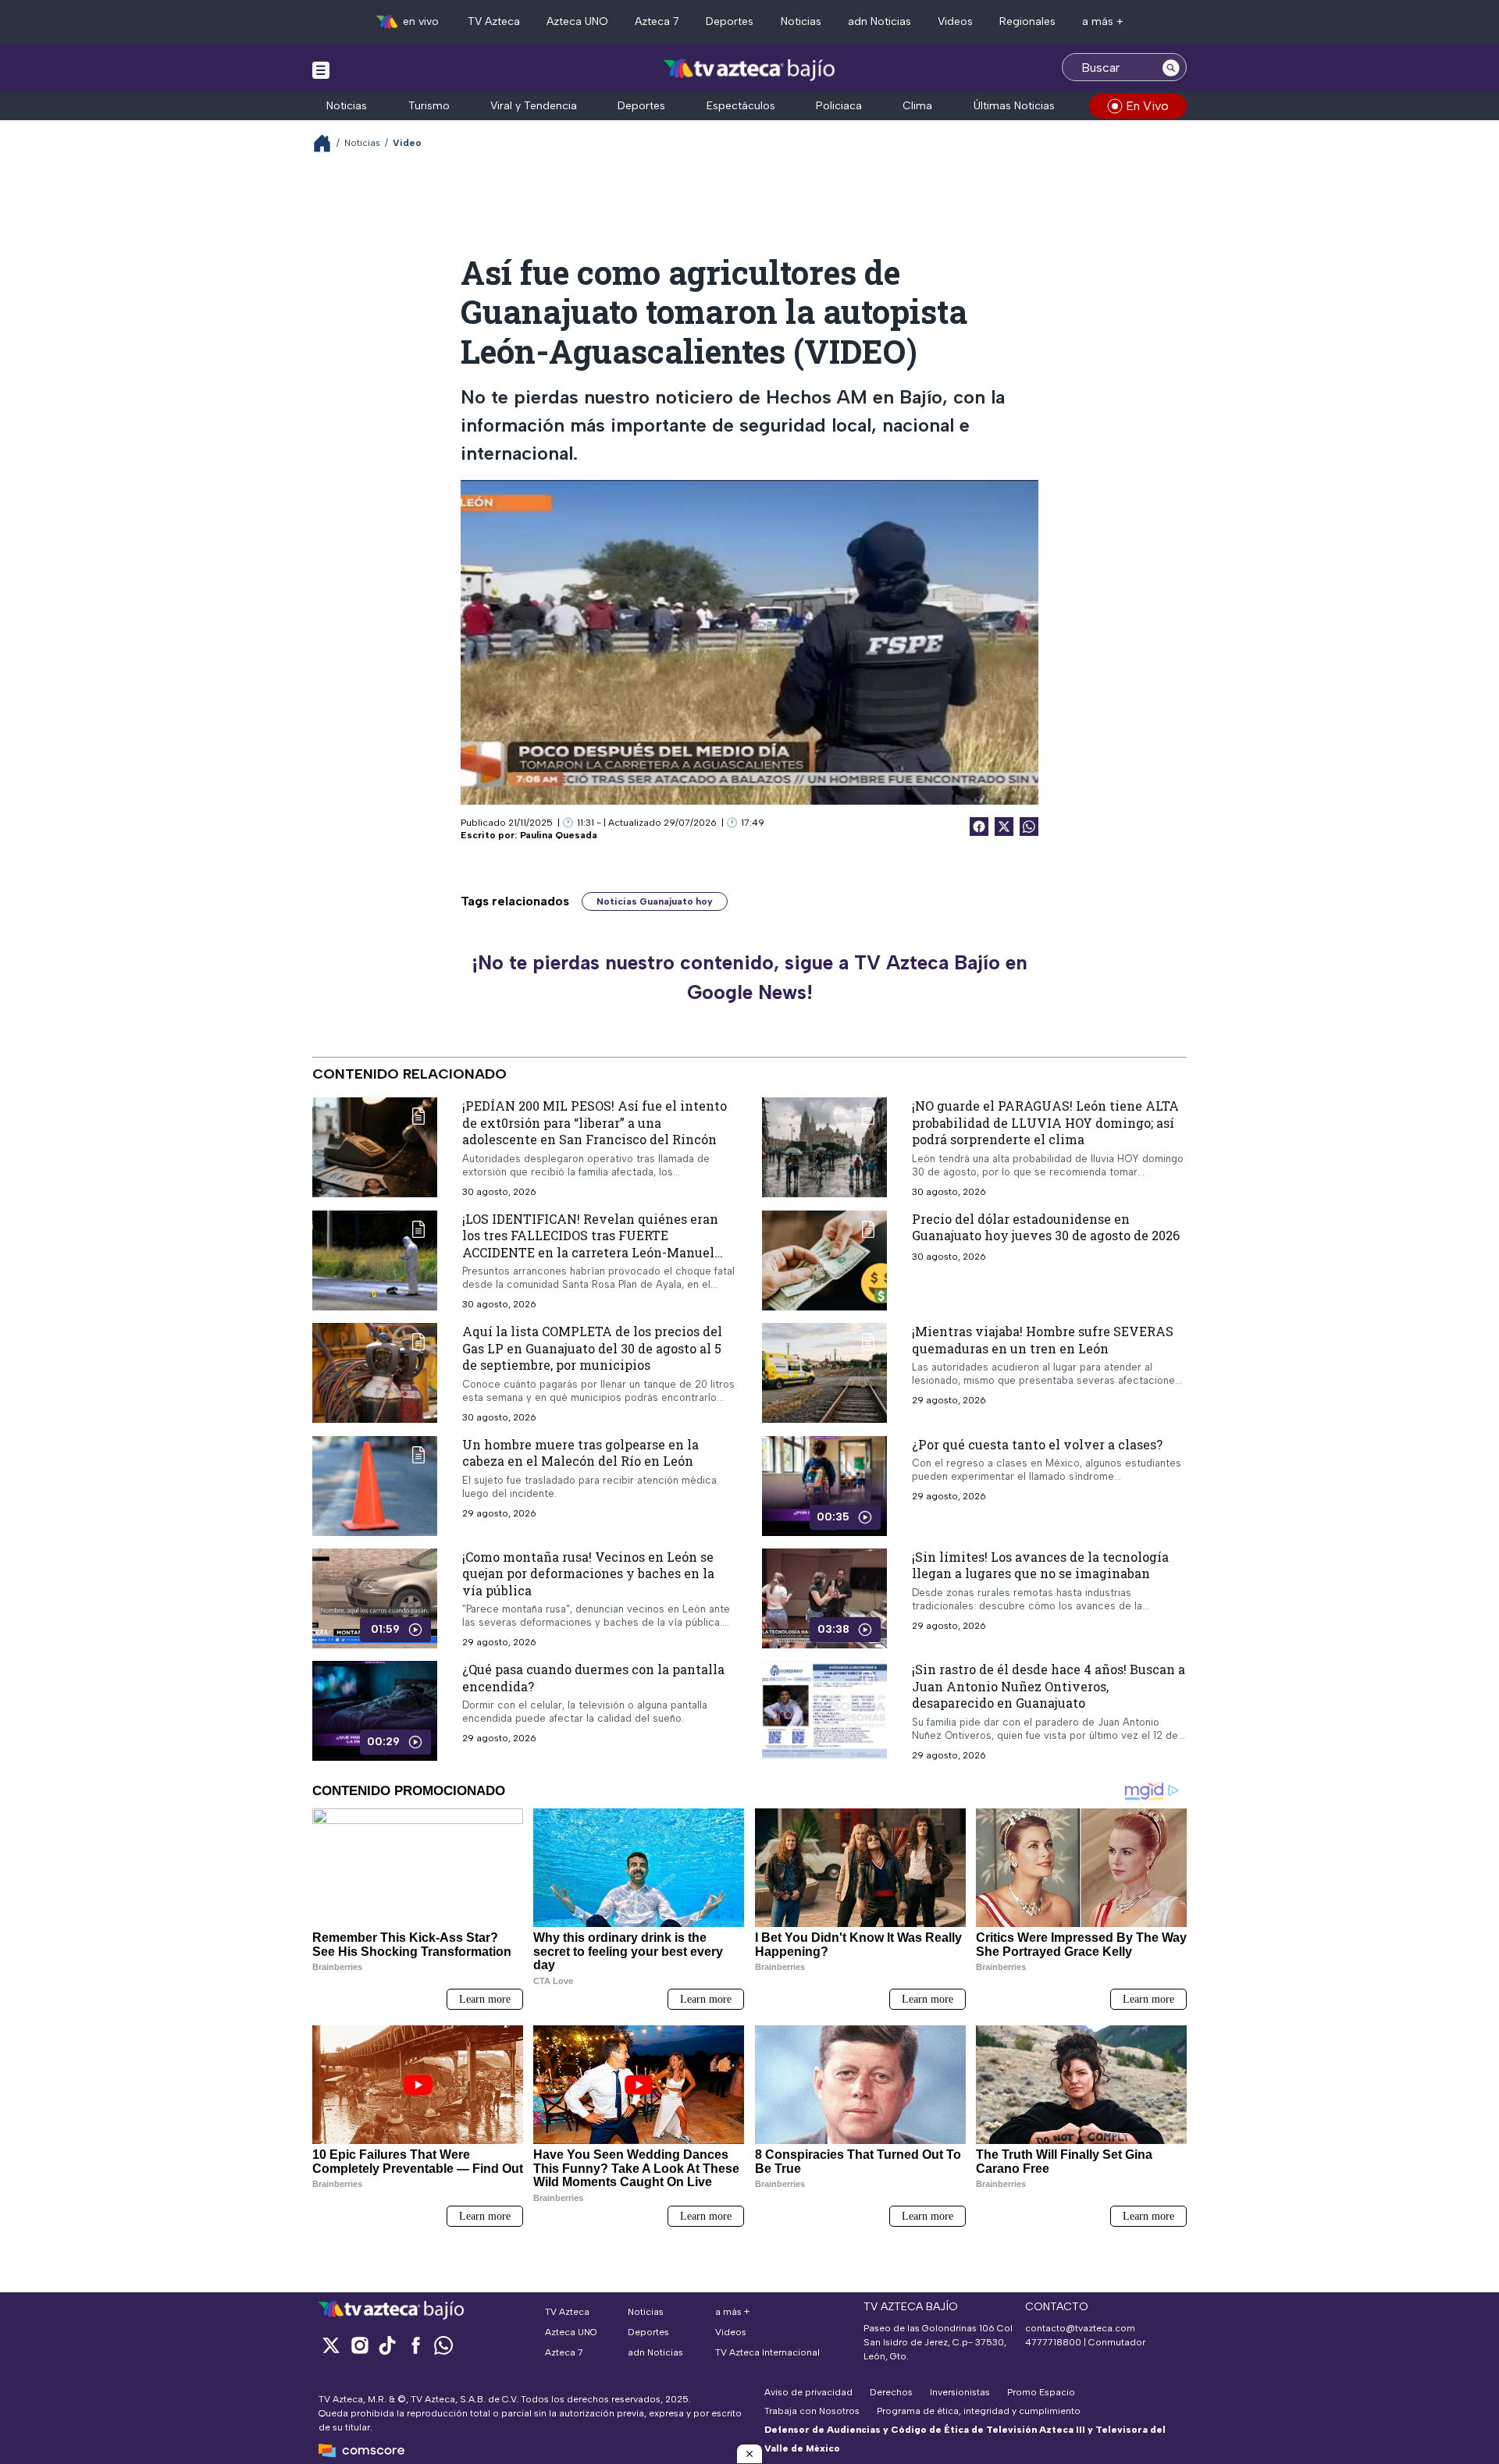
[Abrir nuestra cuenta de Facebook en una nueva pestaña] (415, 2345)
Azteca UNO (577, 21)
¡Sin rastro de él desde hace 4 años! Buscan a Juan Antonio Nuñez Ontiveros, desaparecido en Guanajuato (1049, 1686)
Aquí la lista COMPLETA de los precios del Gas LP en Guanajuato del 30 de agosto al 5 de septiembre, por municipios (592, 1348)
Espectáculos (741, 106)
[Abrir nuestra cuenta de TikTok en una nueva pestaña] (387, 2345)
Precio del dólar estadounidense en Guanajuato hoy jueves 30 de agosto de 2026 (1046, 1227)
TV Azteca (494, 21)
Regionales (1027, 21)
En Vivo (1147, 106)
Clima (917, 106)
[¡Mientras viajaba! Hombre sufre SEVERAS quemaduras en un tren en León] (824, 1373)
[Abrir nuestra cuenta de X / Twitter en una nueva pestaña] (331, 2345)
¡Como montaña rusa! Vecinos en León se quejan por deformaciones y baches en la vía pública (588, 1573)
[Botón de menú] (321, 69)
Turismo (429, 106)
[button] (749, 2454)
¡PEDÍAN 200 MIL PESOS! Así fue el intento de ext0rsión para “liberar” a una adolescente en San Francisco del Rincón (595, 1122)
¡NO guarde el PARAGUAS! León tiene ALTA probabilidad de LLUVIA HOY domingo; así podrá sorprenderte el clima (1045, 1122)
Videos (955, 21)
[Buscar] (1171, 67)
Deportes (730, 21)
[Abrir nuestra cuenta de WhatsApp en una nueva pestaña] (443, 2345)
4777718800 (1053, 2342)
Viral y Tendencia (534, 106)
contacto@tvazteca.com (1080, 2328)
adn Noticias (879, 21)
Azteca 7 (657, 21)
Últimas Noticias (1014, 106)
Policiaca (839, 106)
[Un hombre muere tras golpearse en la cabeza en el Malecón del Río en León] (375, 1486)
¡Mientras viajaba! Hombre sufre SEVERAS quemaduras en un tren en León (1043, 1340)
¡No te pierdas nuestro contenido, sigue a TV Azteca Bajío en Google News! (749, 977)
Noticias (801, 21)
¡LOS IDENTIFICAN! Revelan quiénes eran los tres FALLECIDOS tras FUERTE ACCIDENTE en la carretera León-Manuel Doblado (590, 1244)
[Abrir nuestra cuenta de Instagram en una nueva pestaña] (359, 2345)
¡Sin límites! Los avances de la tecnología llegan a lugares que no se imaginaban (1040, 1565)
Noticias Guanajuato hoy (655, 901)
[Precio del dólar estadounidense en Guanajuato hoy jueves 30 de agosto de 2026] (824, 1260)
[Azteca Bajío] (750, 69)
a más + (1103, 21)
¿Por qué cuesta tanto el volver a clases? (1037, 1444)
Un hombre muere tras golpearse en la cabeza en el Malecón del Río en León (580, 1453)
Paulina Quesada (559, 835)
